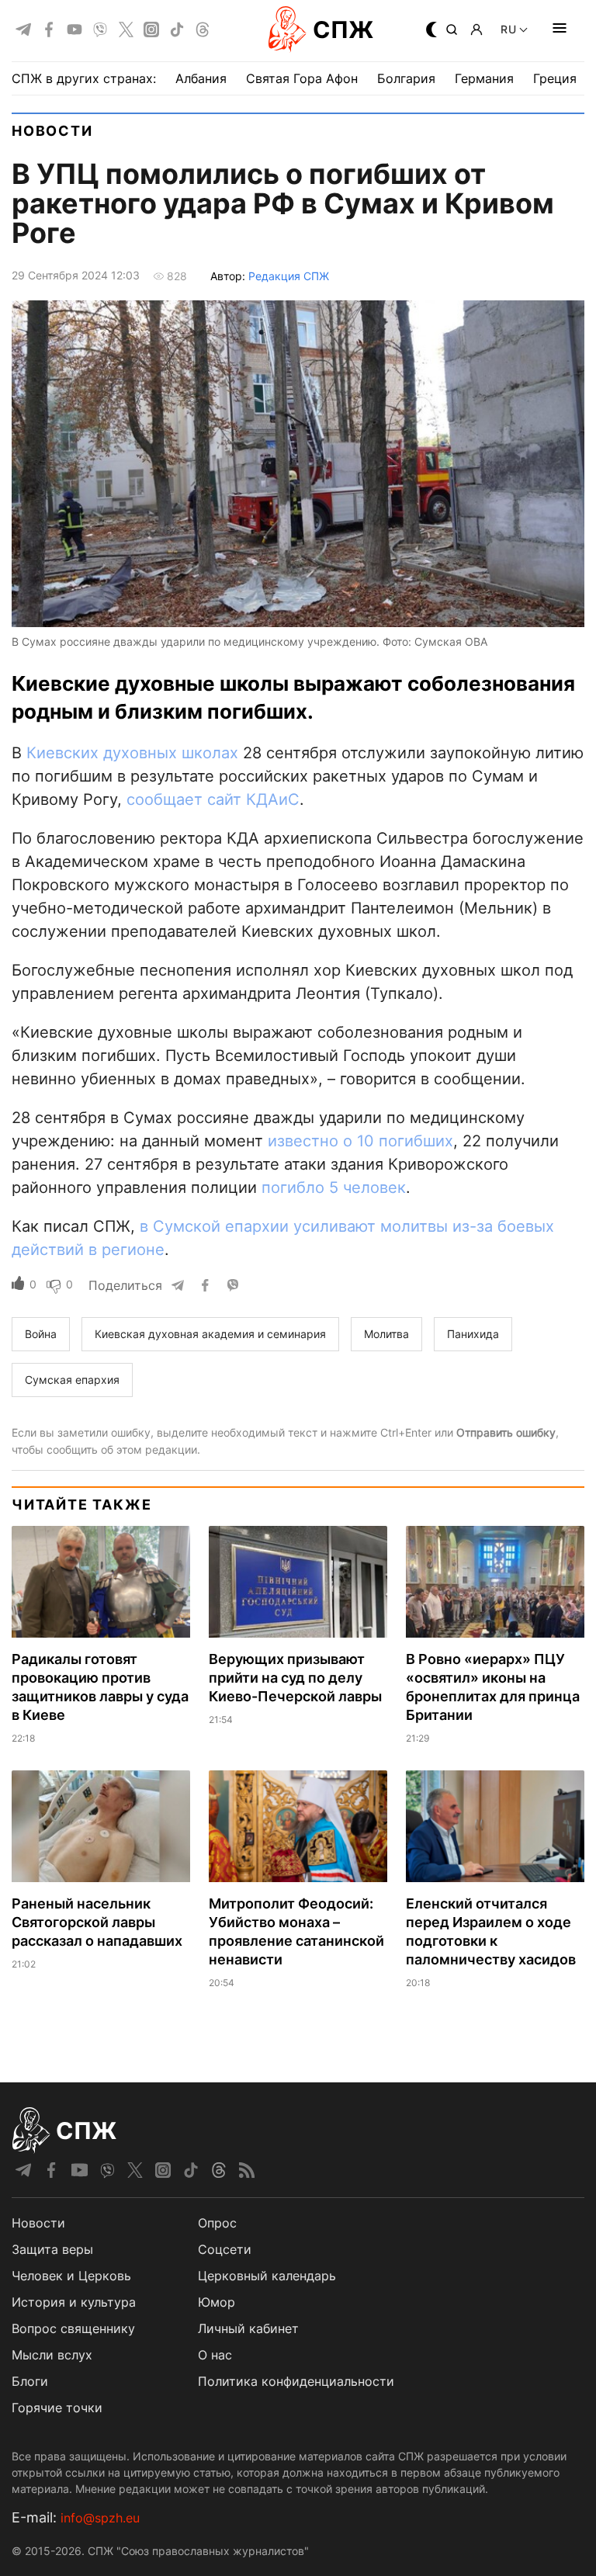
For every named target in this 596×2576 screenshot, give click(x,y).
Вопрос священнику (73, 2328)
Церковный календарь (267, 2276)
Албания (201, 78)
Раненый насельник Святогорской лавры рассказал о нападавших (97, 1922)
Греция (555, 78)
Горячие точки (57, 2408)
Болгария (406, 78)
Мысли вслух (52, 2355)
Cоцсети (225, 2249)
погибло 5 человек (334, 1187)
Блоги (30, 2381)
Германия (484, 78)
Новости (52, 131)
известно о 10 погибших (360, 1141)
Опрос (217, 2223)
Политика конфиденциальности (296, 2381)
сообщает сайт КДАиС (213, 799)
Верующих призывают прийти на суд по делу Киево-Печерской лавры (295, 1678)
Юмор (217, 2302)
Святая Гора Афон (302, 78)
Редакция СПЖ (289, 276)
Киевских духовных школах (132, 753)
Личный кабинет (248, 2328)
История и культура (74, 2302)
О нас (215, 2355)
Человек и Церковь (71, 2276)
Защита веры (52, 2249)
